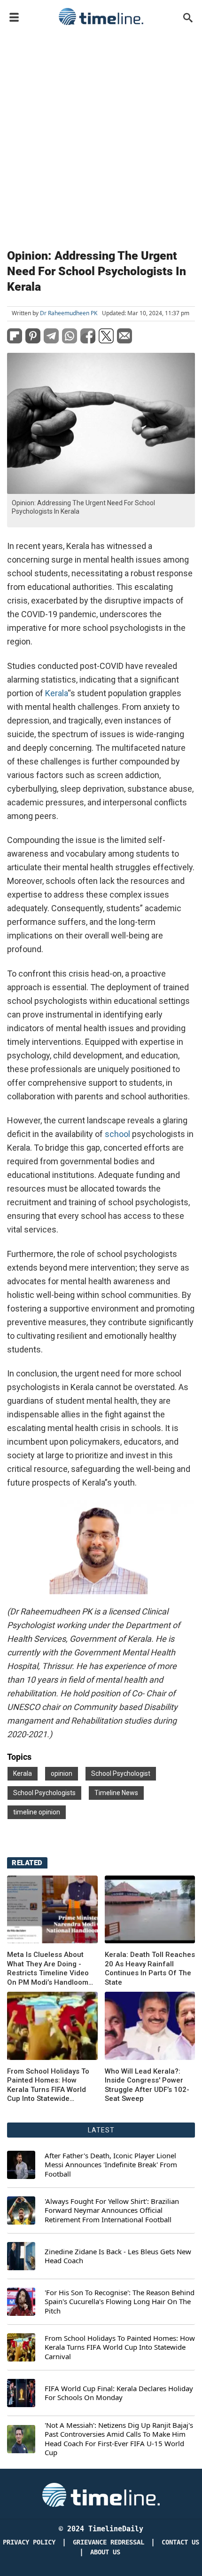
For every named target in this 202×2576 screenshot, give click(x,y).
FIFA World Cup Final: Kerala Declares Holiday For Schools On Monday (119, 2393)
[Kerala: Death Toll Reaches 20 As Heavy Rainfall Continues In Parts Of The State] (150, 1909)
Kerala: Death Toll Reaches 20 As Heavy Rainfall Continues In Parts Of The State (150, 1968)
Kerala (56, 693)
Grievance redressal (109, 2542)
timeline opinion (37, 1812)
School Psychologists (44, 1793)
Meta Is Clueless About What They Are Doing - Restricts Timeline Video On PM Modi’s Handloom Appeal (48, 1969)
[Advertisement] (101, 135)
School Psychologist (121, 1773)
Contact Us (180, 2542)
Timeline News (116, 1793)
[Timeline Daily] (101, 16)
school (117, 1134)
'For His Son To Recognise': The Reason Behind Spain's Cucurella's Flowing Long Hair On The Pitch (120, 2302)
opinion (62, 1773)
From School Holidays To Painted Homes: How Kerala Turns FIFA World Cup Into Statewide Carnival (48, 2085)
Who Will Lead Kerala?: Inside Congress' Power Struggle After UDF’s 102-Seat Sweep (147, 2085)
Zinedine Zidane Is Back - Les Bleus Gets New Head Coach (118, 2256)
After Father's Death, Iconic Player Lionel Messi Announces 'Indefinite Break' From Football (111, 2165)
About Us (105, 2552)
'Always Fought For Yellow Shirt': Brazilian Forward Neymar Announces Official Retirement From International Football (112, 2210)
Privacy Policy (29, 2542)
